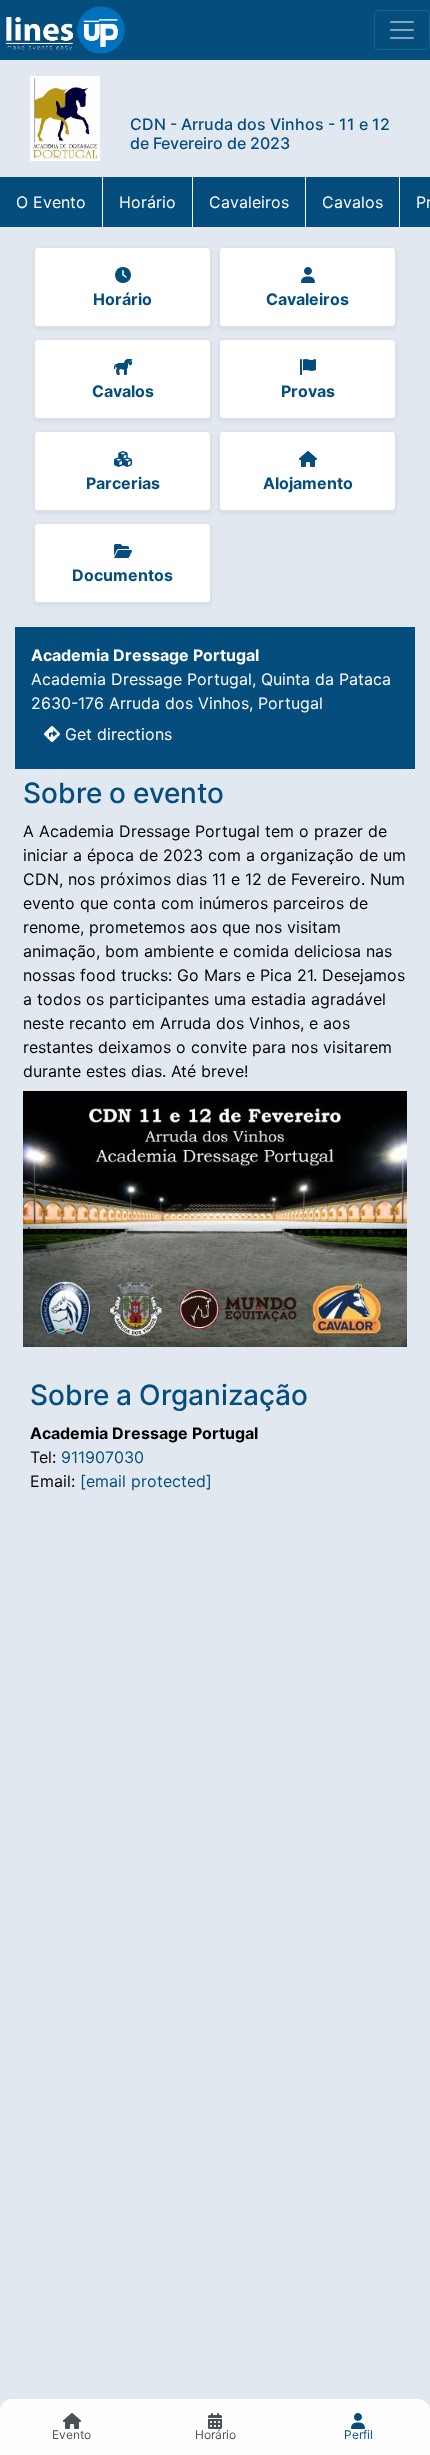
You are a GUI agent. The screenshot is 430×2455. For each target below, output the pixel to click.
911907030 (102, 1457)
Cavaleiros (249, 202)
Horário (147, 202)
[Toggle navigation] (402, 30)
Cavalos (352, 202)
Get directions (116, 734)
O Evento (51, 202)
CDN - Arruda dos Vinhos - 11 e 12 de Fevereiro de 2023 (260, 133)
